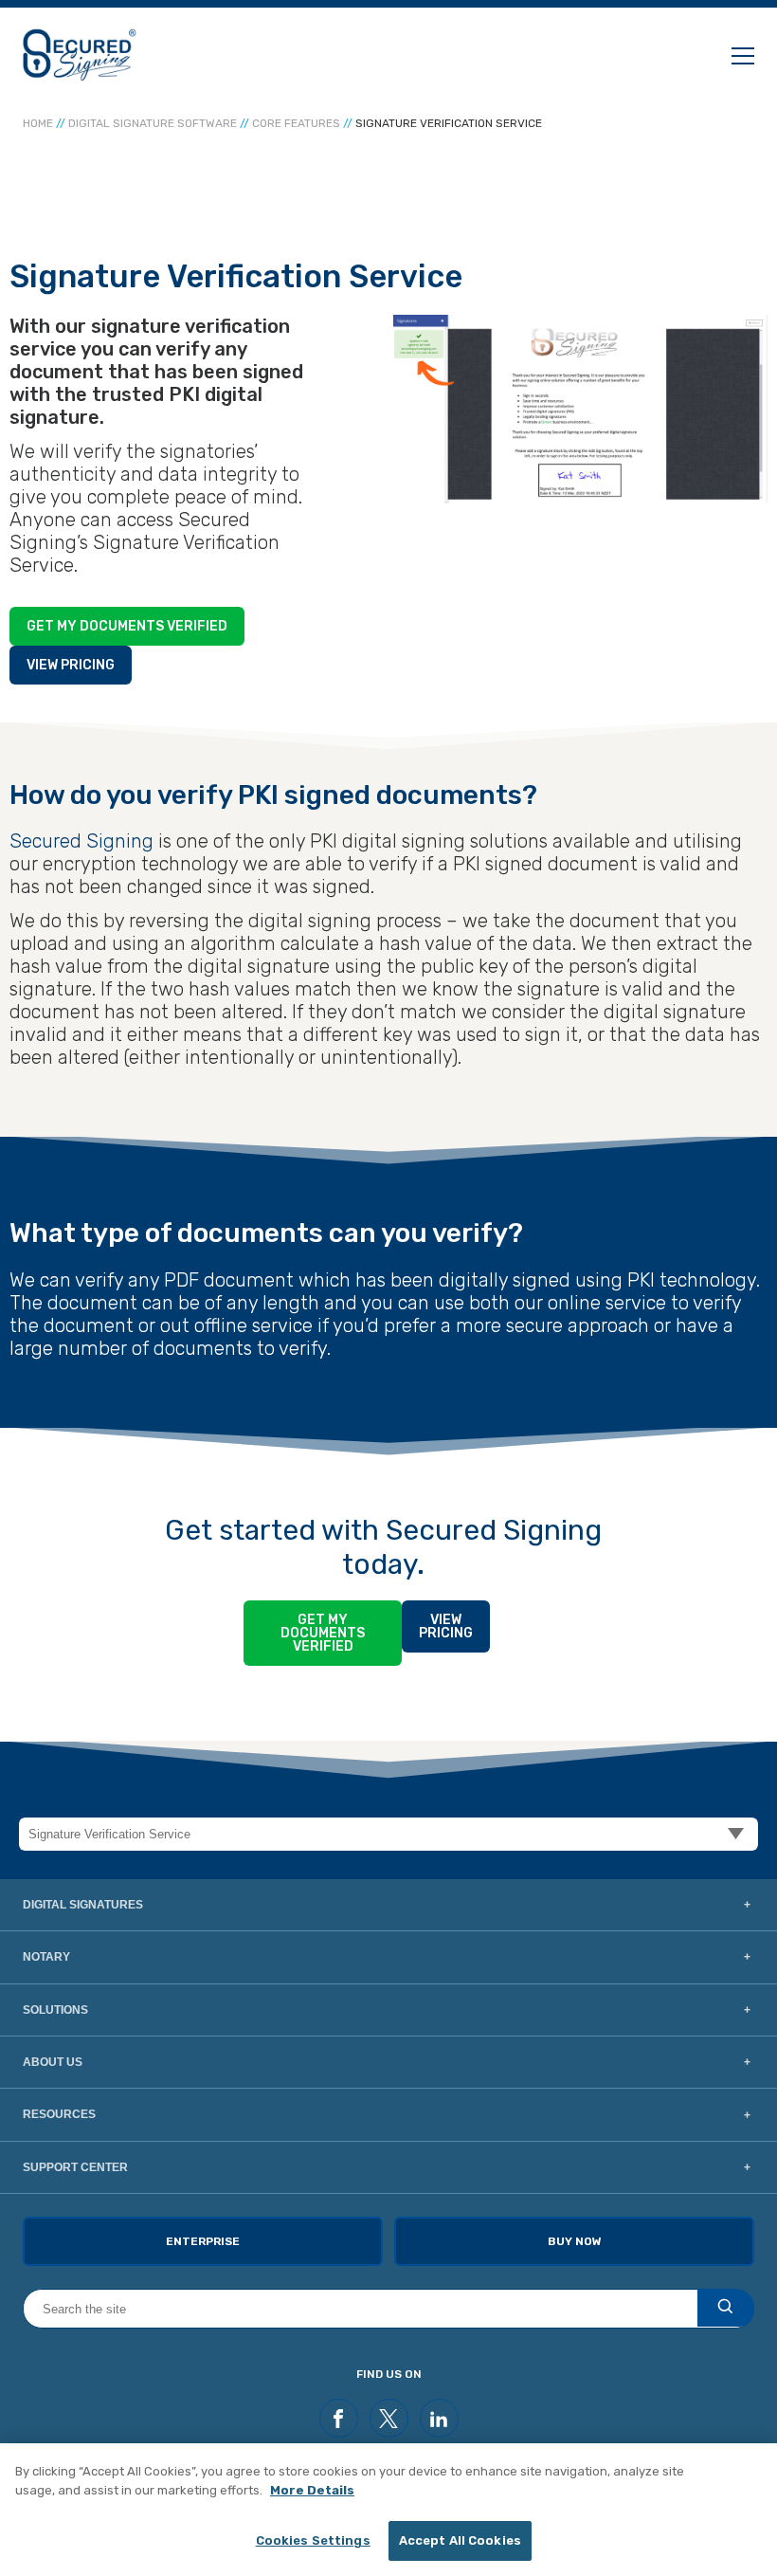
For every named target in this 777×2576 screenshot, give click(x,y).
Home (38, 123)
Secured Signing (81, 841)
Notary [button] (46, 1957)
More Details (312, 2490)
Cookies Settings (313, 2540)
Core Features (296, 123)
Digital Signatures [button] (83, 1905)
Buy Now (575, 2241)
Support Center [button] (75, 2167)
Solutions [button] (55, 2010)
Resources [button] (59, 2114)
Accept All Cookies (460, 2540)
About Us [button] (53, 2062)
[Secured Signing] (80, 55)
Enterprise (203, 2241)
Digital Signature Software (153, 123)
